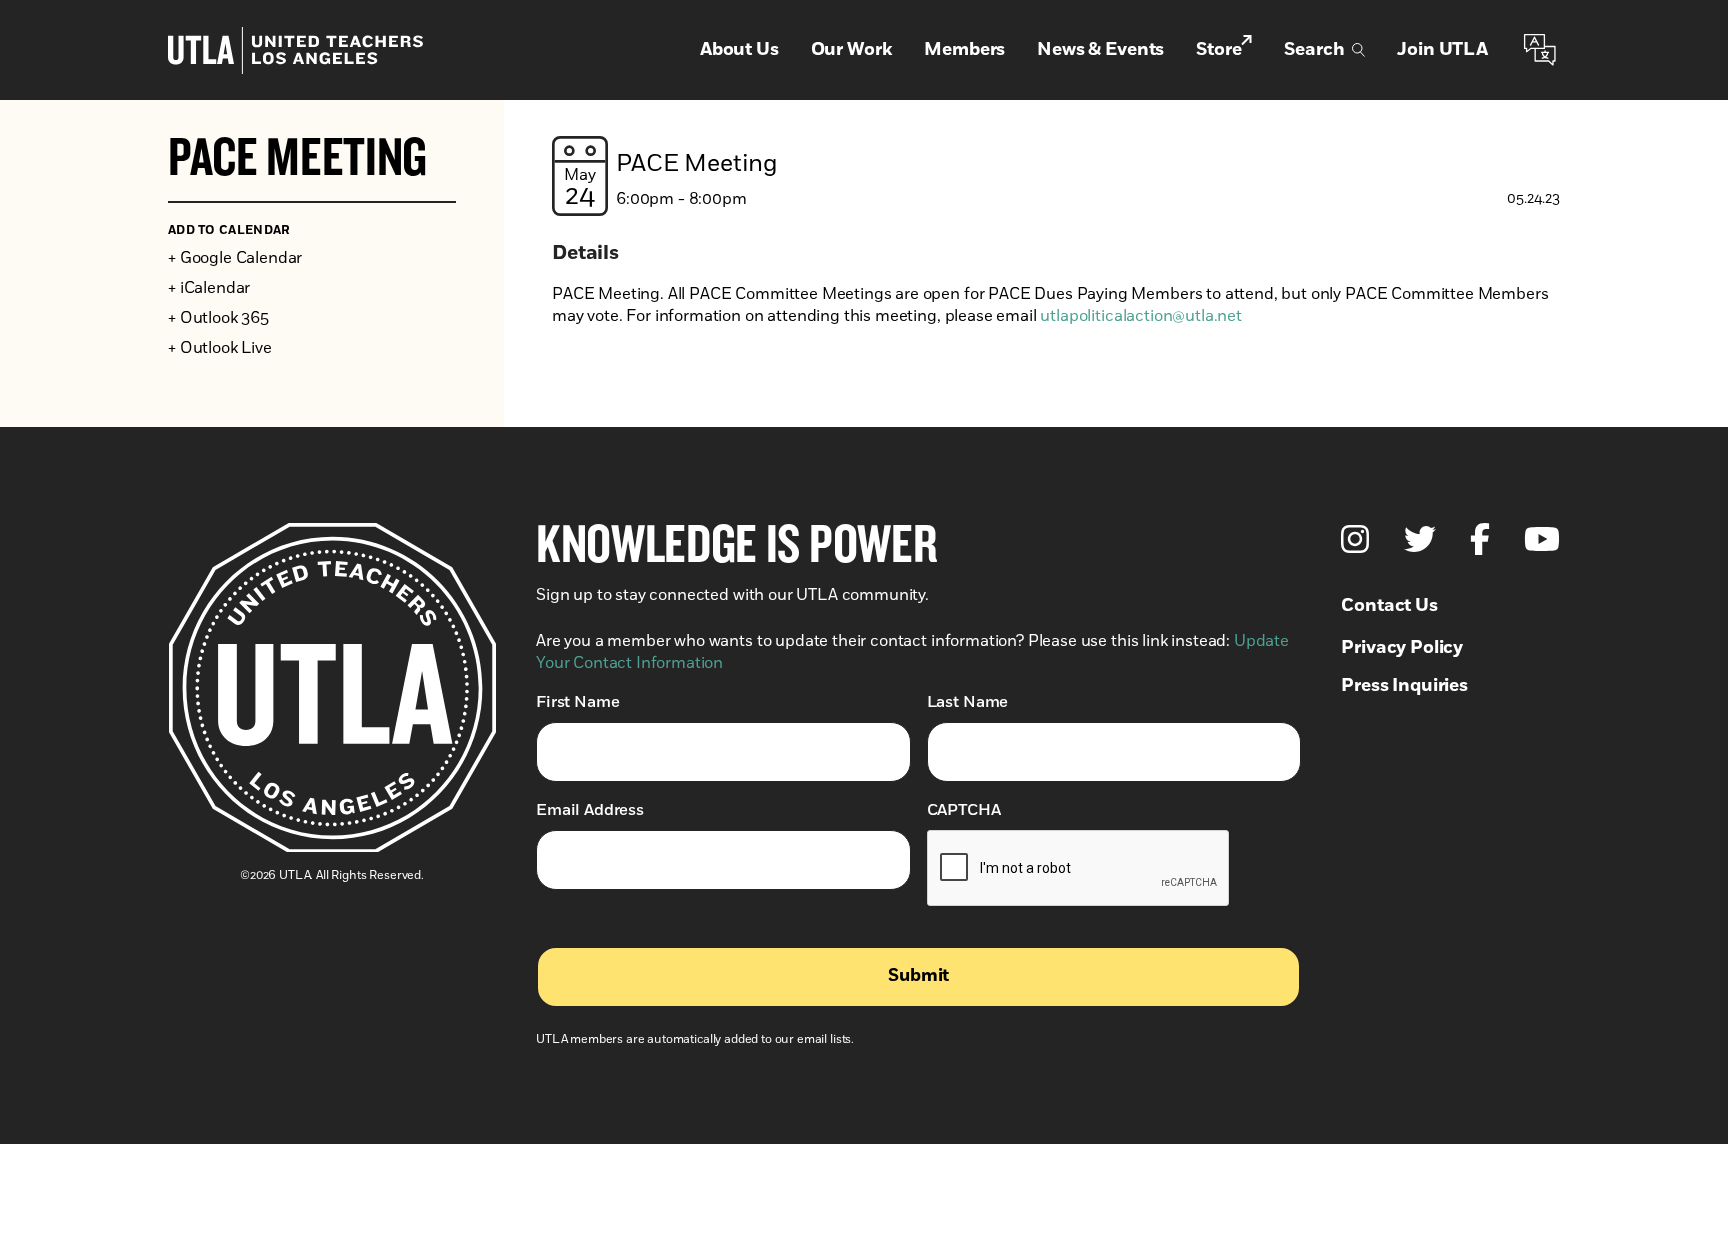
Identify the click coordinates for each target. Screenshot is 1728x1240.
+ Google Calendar (235, 258)
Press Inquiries (1404, 686)
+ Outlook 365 (218, 318)
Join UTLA (1442, 50)
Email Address (590, 810)
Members (964, 50)
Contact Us (1389, 606)
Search (1314, 50)
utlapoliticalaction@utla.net (1141, 316)
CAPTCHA (964, 810)
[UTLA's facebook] (1480, 539)
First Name (577, 702)
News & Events (1100, 50)
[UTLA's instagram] (1355, 539)
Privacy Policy (1402, 648)
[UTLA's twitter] (1420, 539)
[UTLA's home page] (295, 50)
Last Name (968, 702)
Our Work (852, 50)
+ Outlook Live (220, 348)
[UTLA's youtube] (1542, 539)
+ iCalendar (209, 288)
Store (1218, 50)
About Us (739, 50)
